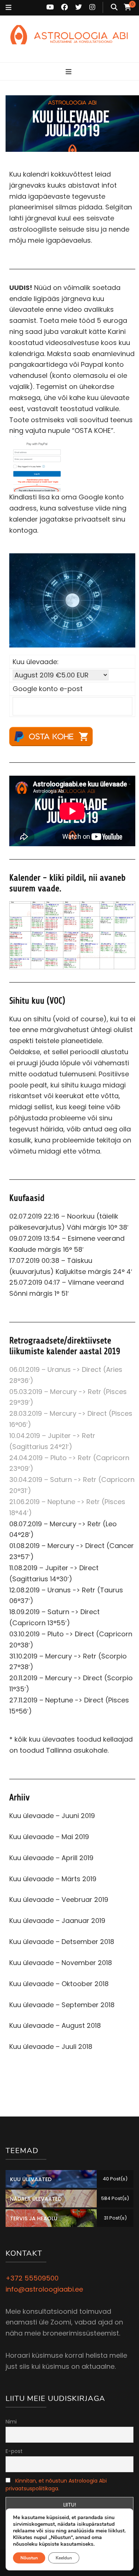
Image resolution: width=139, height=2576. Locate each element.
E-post (14, 2451)
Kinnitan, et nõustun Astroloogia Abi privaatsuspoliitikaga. (56, 2485)
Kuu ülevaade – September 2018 (62, 2005)
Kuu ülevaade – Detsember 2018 (62, 1942)
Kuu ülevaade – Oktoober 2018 (59, 1984)
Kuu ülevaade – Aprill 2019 (51, 1858)
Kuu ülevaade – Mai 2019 (49, 1837)
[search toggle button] (114, 7)
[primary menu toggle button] (69, 72)
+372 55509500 (32, 2278)
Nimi (11, 2422)
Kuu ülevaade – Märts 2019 (53, 1879)
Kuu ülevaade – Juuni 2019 (52, 1816)
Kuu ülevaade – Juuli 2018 (51, 2047)
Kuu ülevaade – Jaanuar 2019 (57, 1921)
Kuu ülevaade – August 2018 (55, 2025)
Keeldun (64, 2558)
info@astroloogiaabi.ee (44, 2289)
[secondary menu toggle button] (9, 8)
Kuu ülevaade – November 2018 (61, 1963)
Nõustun (29, 2558)
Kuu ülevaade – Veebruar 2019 (59, 1899)
